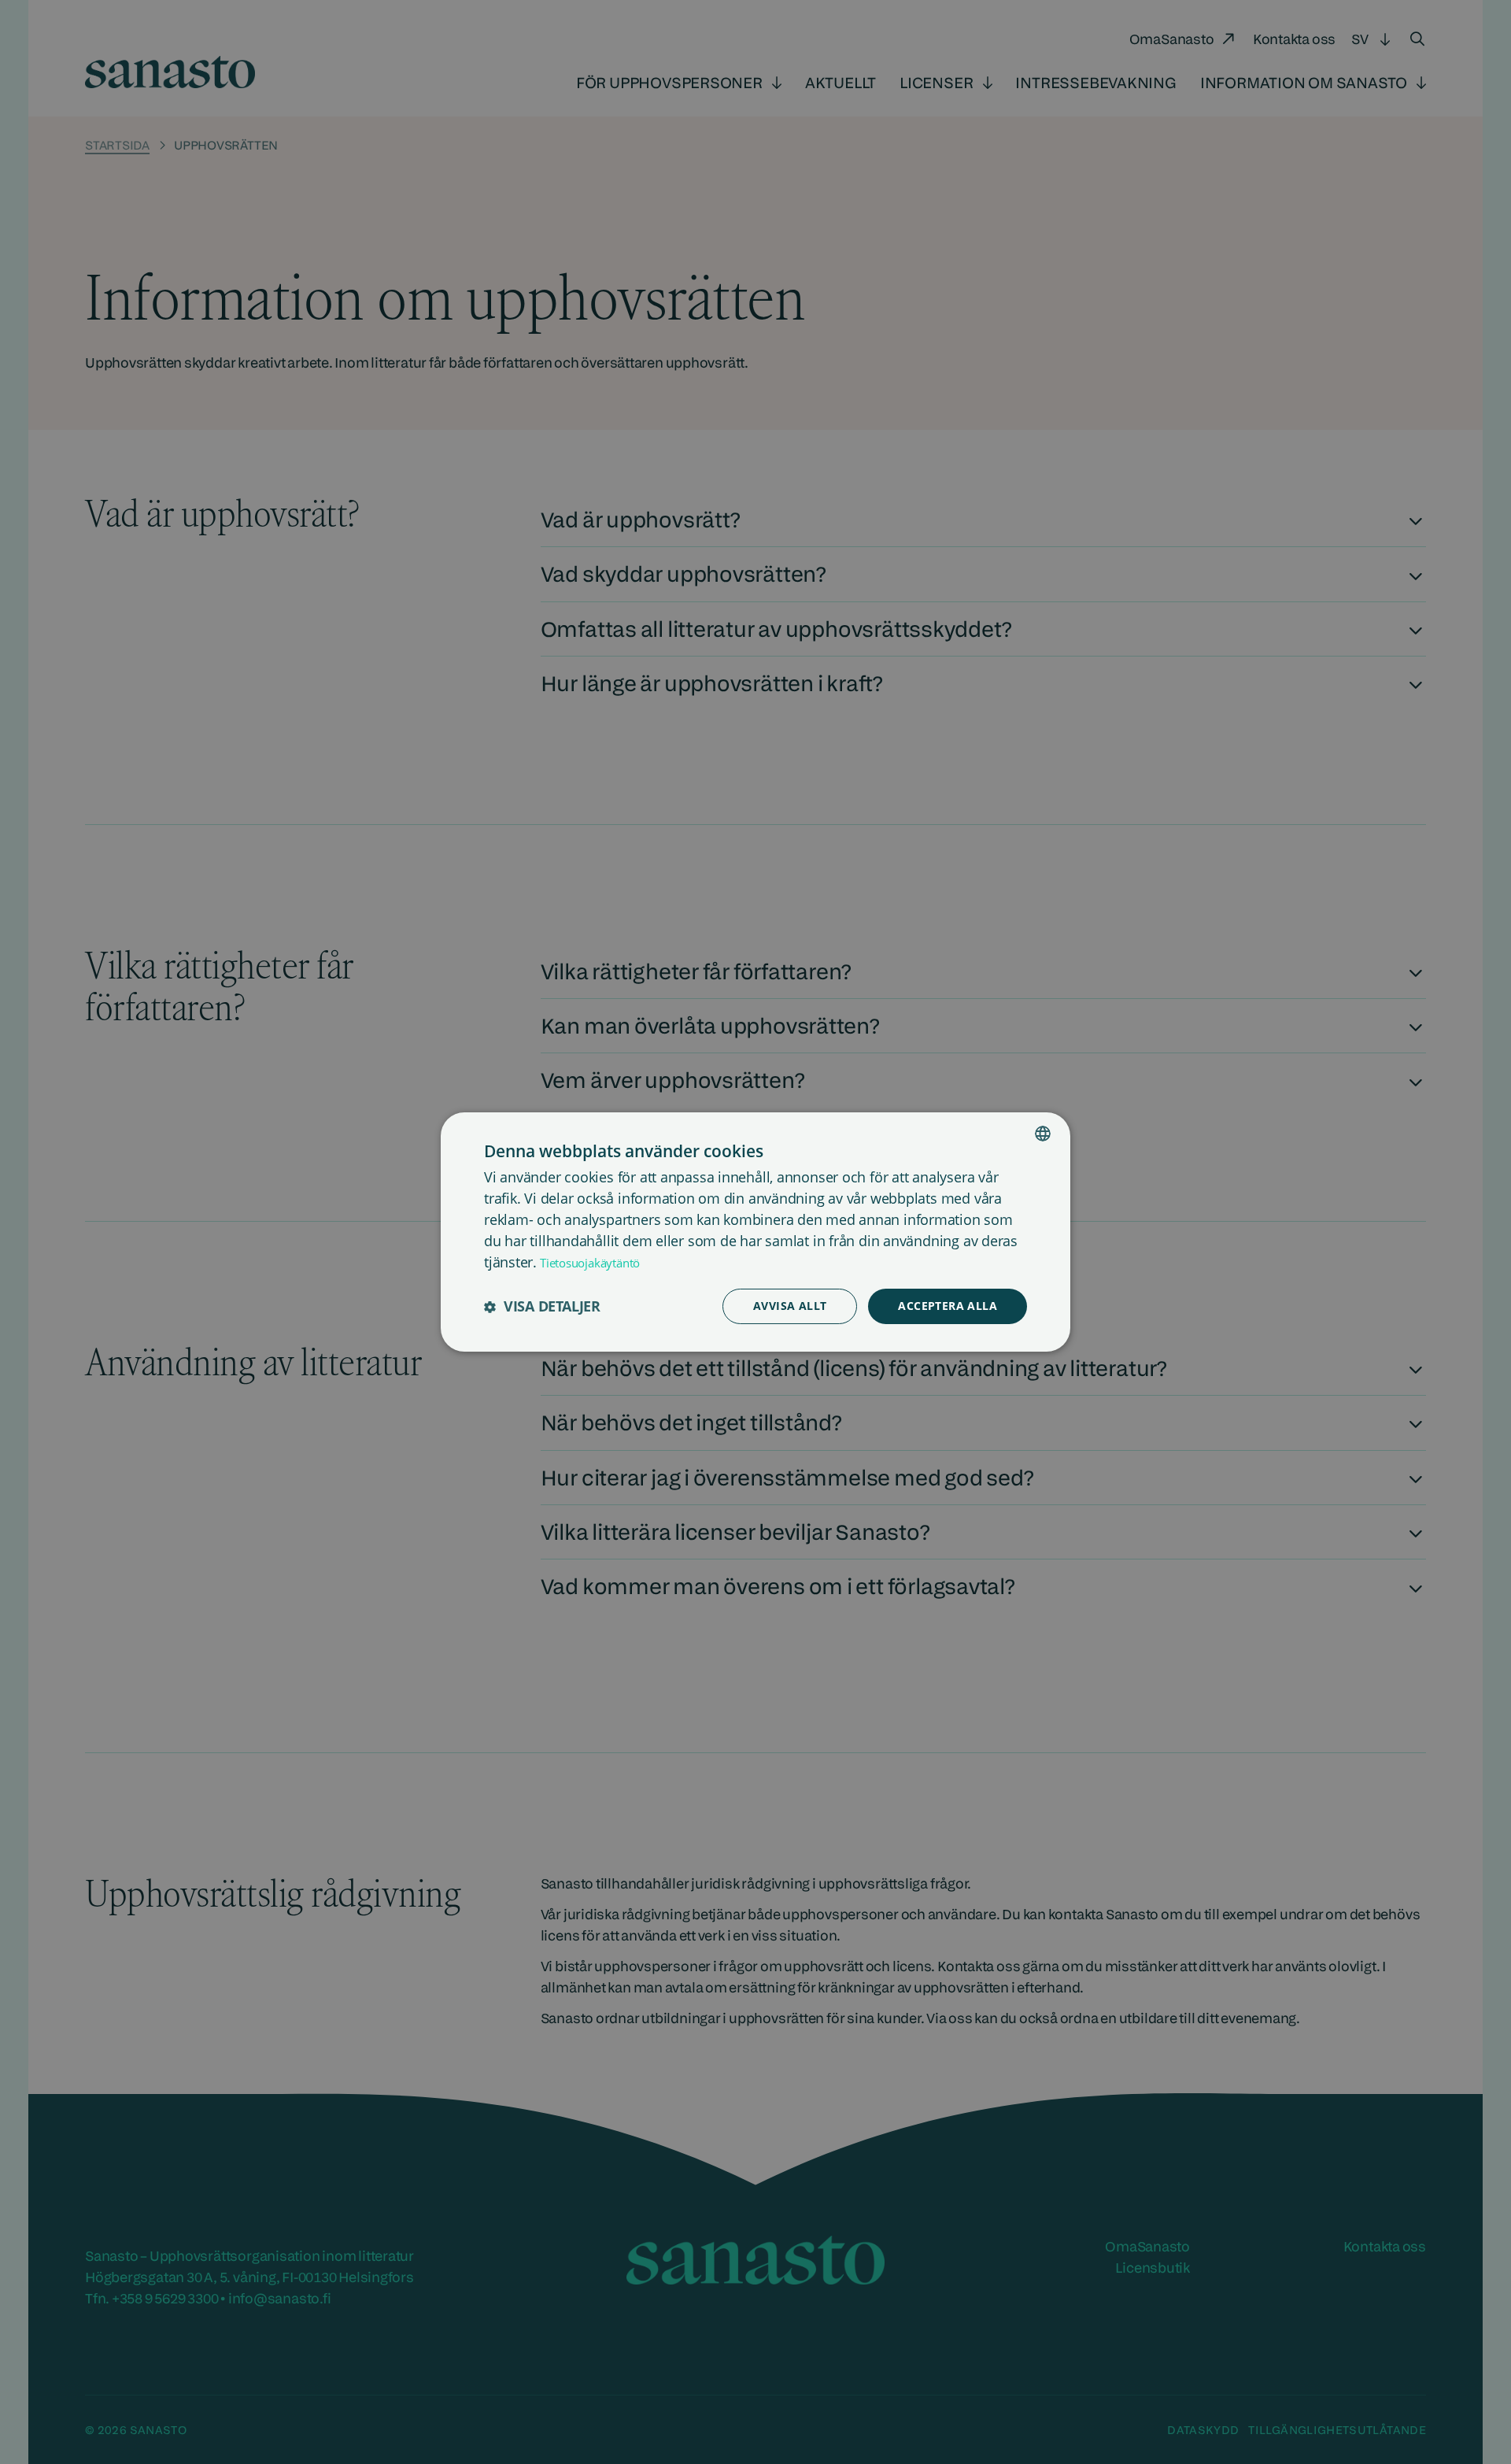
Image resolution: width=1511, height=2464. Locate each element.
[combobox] (1043, 1134)
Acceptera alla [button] (948, 1306)
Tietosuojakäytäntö (590, 1263)
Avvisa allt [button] (790, 1306)
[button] (542, 1306)
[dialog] (755, 1232)
